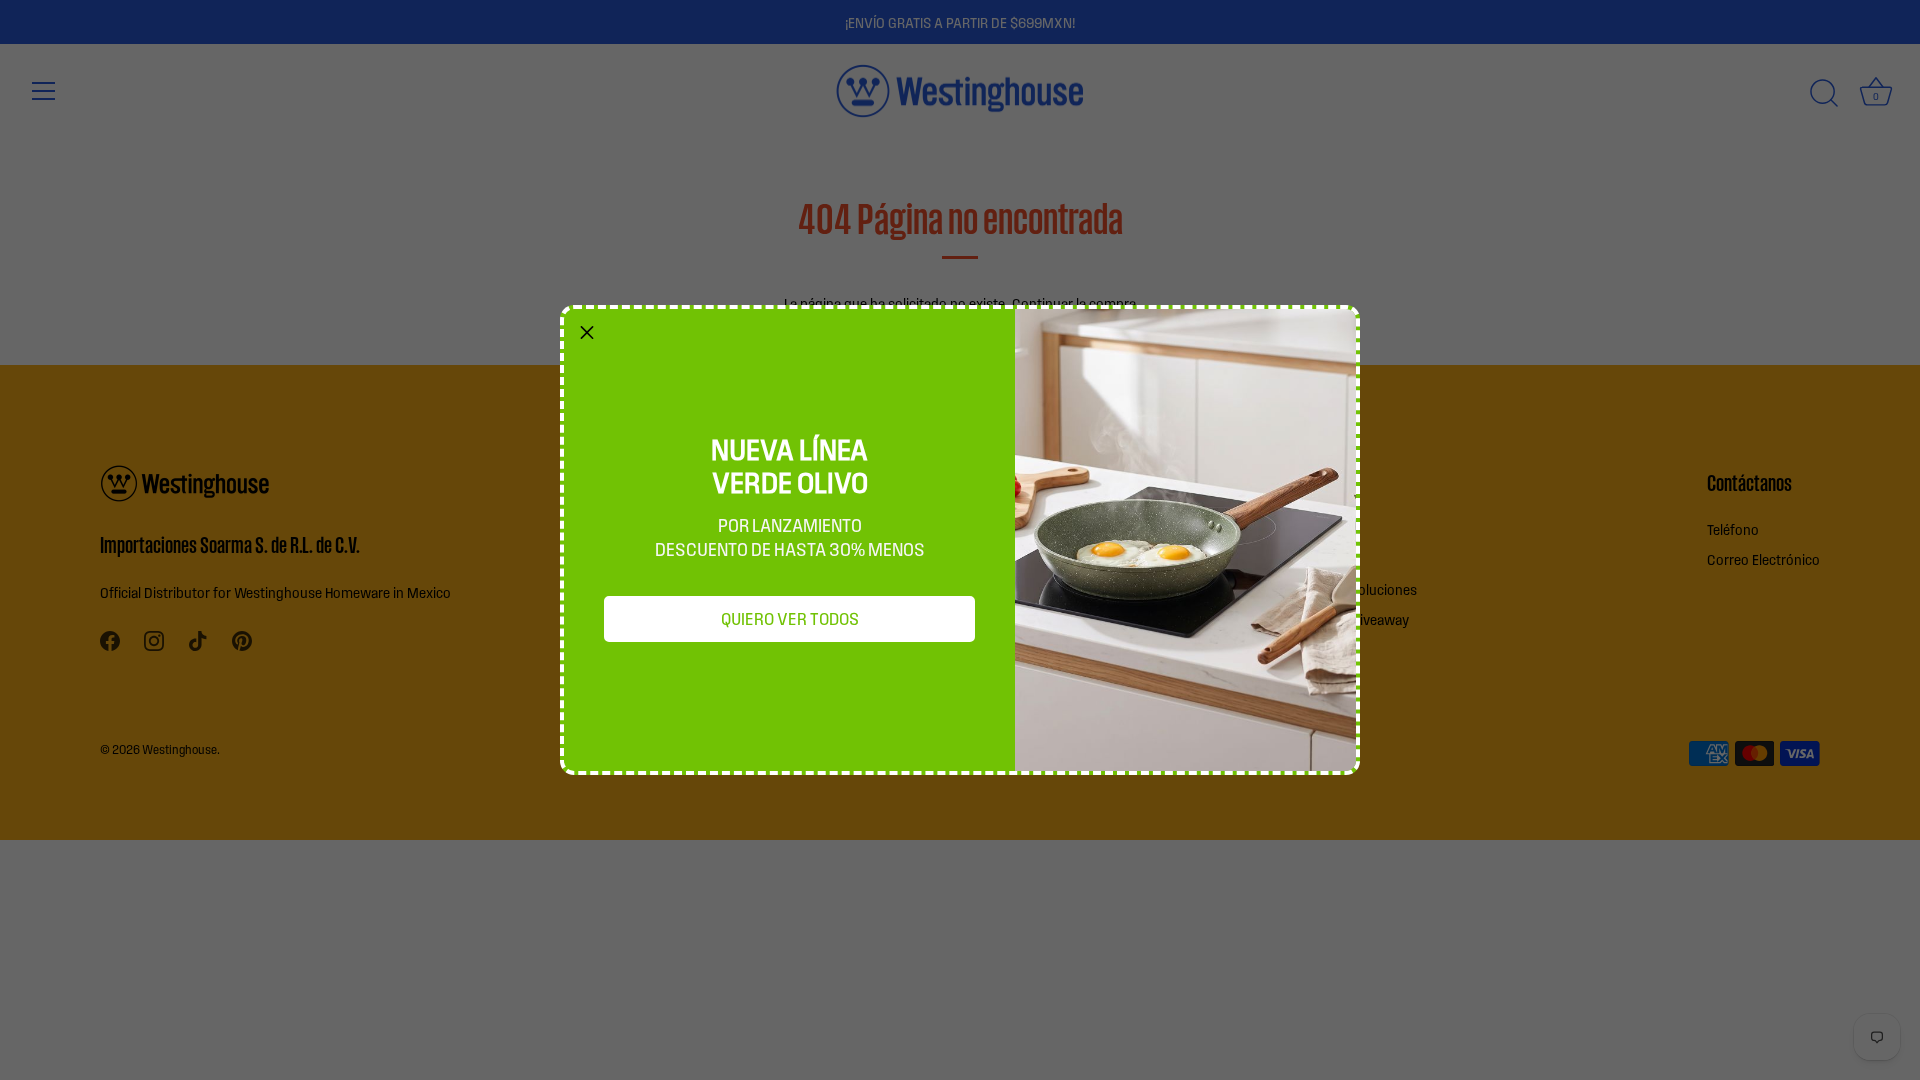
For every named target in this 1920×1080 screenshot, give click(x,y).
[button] (587, 332)
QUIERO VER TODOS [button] (790, 618)
